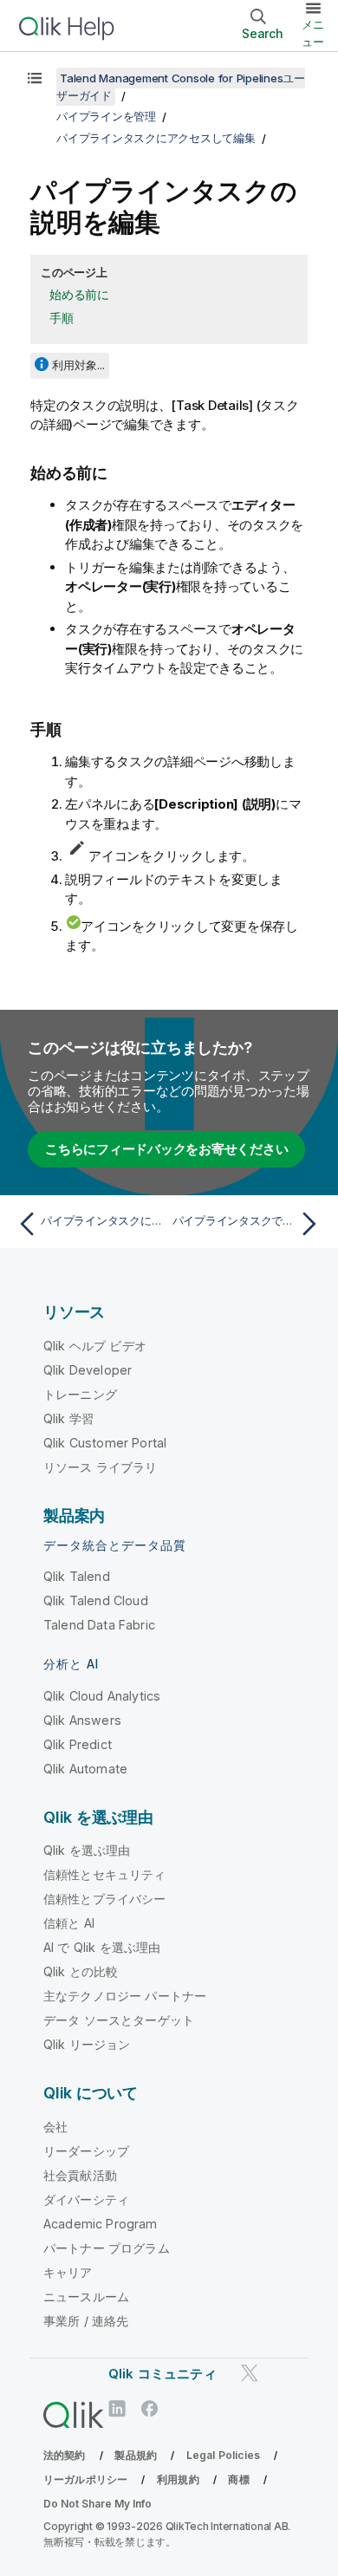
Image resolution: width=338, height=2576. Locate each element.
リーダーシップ (86, 2151)
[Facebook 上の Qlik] (150, 2409)
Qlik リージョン (87, 2044)
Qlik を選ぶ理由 (87, 1850)
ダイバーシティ (86, 2199)
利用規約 (178, 2479)
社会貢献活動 (80, 2175)
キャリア (68, 2272)
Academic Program (101, 2224)
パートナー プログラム (107, 2248)
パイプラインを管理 (106, 116)
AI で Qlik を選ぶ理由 (102, 1947)
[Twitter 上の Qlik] (250, 2373)
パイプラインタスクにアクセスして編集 (156, 138)
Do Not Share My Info (97, 2504)
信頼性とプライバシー (105, 1899)
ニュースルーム (86, 2296)
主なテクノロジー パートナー (125, 1996)
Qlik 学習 (68, 1418)
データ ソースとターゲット (119, 2020)
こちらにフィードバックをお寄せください (166, 1149)
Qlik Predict (78, 1744)
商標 (238, 2479)
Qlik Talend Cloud (96, 1600)
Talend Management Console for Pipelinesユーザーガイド (181, 87)
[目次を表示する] (35, 78)
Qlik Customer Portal (105, 1443)
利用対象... (78, 365)
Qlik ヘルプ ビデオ (95, 1346)
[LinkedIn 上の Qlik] (117, 2409)
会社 (55, 2127)
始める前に (79, 294)
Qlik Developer (88, 1370)
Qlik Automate (85, 1769)
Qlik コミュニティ (162, 2374)
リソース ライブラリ (101, 1467)
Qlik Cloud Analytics (102, 1696)
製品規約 (136, 2455)
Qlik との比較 (81, 1971)
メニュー (313, 33)
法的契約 (65, 2455)
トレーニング (80, 1394)
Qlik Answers (82, 1720)
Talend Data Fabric (99, 1625)
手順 (62, 318)
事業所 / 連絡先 (86, 2321)
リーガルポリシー (85, 2479)
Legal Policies (223, 2455)
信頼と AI (69, 1923)
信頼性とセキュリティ (105, 1874)
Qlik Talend (77, 1576)
